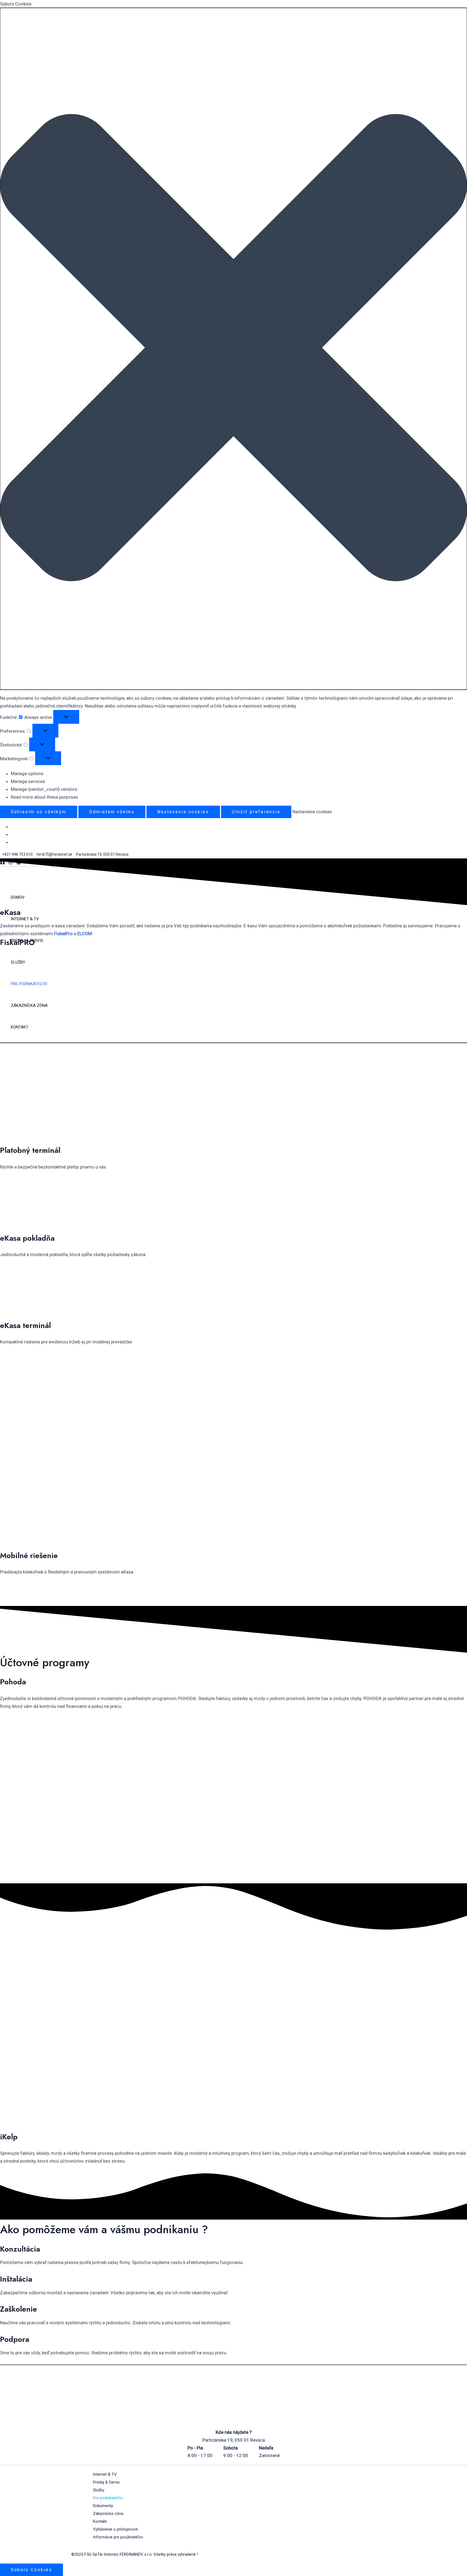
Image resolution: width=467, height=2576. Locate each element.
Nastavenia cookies (183, 812)
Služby (99, 2490)
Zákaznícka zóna (108, 2514)
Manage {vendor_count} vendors (44, 789)
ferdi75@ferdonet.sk (55, 854)
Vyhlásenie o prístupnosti (115, 2529)
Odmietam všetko (112, 812)
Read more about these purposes (44, 797)
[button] (234, 349)
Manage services (28, 781)
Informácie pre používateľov (118, 2537)
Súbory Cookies (31, 2570)
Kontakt (100, 2521)
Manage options (27, 774)
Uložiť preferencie (256, 812)
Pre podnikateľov (108, 2498)
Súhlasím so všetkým (39, 812)
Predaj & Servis (106, 2482)
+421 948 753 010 (17, 854)
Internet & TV (105, 2474)
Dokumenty (103, 2506)
